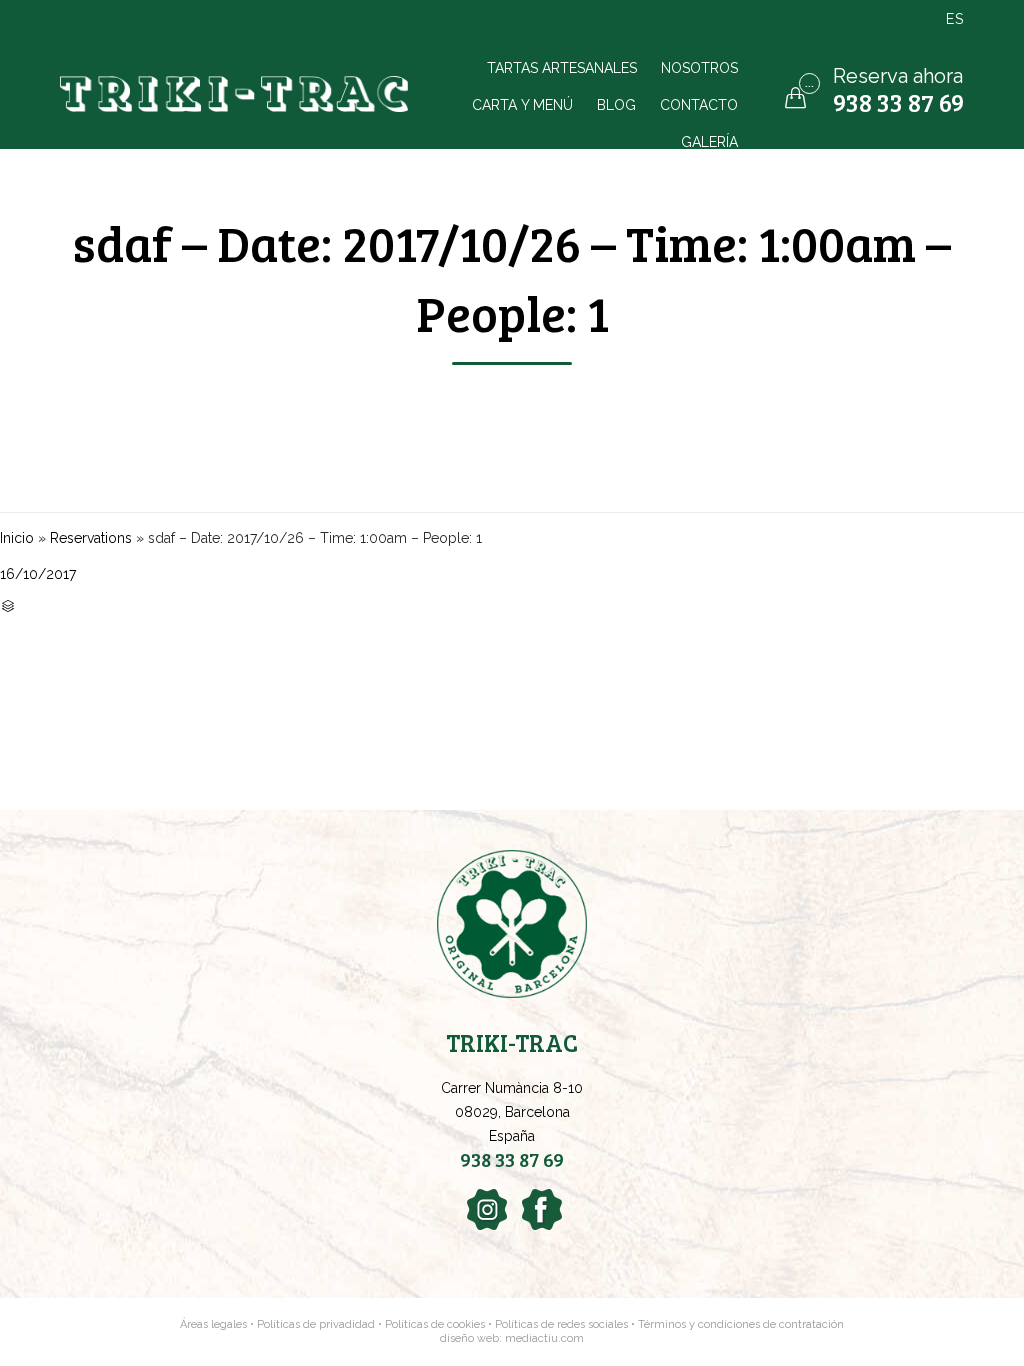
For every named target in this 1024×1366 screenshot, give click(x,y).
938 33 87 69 (898, 102)
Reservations (91, 538)
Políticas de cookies (435, 1324)
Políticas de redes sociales (563, 1324)
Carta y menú (522, 104)
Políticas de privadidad (316, 1324)
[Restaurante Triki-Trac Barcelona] (236, 94)
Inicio (17, 538)
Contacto (699, 104)
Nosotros (699, 67)
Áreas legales (213, 1324)
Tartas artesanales (562, 67)
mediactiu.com (544, 1338)
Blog (616, 104)
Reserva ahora (898, 76)
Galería (709, 141)
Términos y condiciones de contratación (741, 1324)
